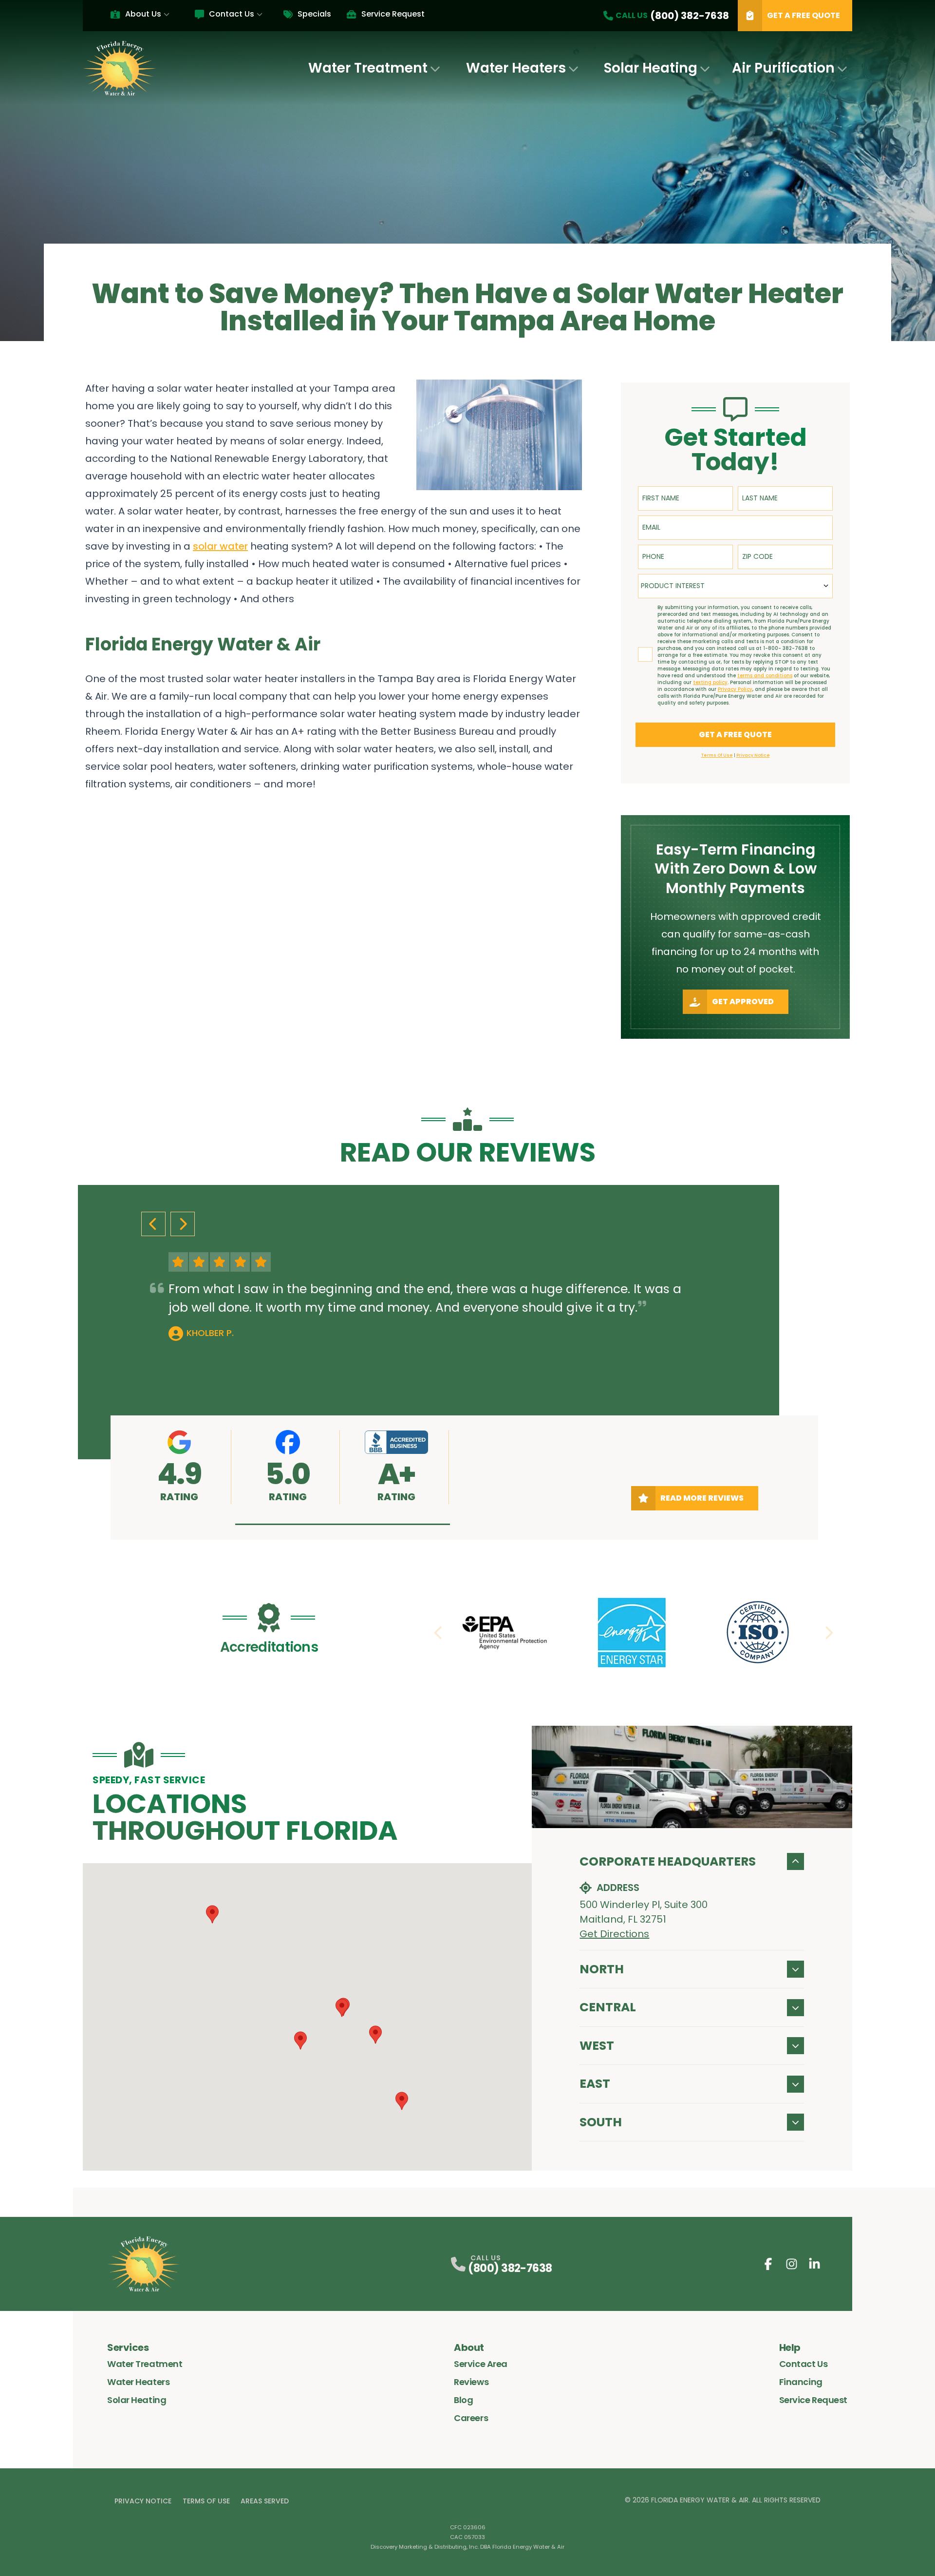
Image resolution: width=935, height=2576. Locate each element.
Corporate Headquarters (668, 1861)
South (601, 2122)
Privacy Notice (143, 2501)
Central (608, 2007)
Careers (471, 2418)
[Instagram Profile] (792, 2264)
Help (790, 2347)
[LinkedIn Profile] (814, 2264)
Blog (463, 2400)
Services (128, 2347)
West (597, 2046)
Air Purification (783, 68)
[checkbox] (645, 654)
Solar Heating (651, 68)
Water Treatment (368, 68)
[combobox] (735, 586)
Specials (314, 14)
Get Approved (743, 1002)
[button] (343, 1524)
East (595, 2084)
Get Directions (614, 1934)
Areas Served (265, 2501)
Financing (801, 2382)
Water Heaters (516, 68)
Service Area (481, 2364)
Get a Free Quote (804, 15)
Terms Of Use (206, 2501)
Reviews (471, 2382)
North (602, 1969)
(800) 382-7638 (510, 2268)
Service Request (393, 14)
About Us (143, 14)
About (469, 2347)
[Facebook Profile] (768, 2264)
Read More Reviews (702, 1498)
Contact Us (232, 14)
